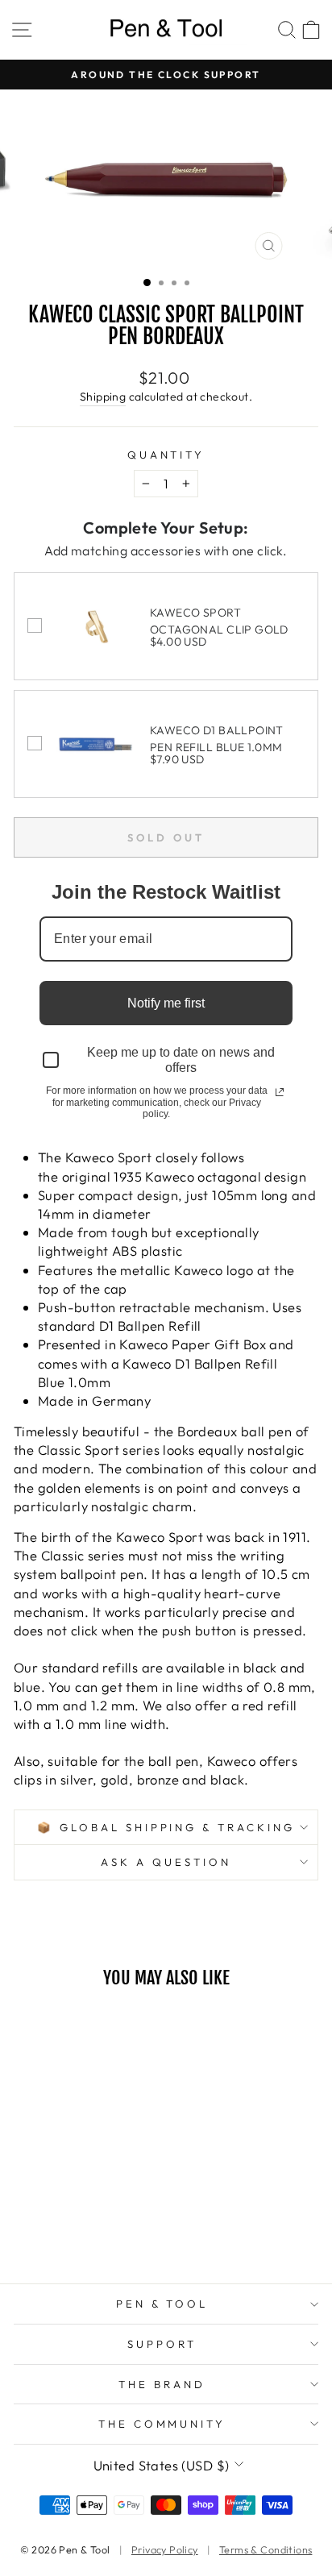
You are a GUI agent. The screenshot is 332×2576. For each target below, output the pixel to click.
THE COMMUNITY (162, 2424)
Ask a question (166, 1862)
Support (162, 2344)
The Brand (162, 2384)
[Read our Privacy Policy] (280, 1092)
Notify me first (166, 1003)
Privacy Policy (165, 2549)
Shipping (103, 397)
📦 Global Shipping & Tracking (166, 1827)
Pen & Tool (162, 2304)
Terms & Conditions (266, 2549)
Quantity (166, 455)
